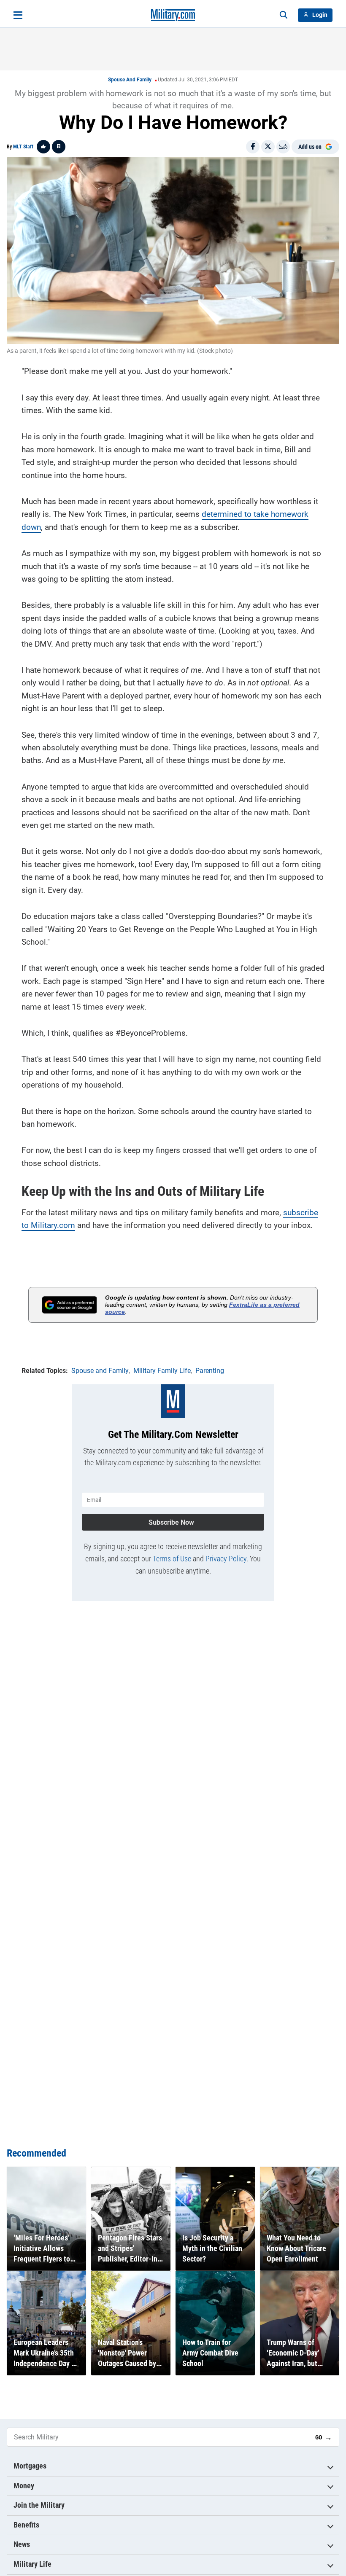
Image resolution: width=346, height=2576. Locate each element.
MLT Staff (23, 147)
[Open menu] (18, 15)
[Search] (284, 15)
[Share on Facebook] (253, 147)
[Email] (283, 147)
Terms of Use (172, 1559)
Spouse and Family (130, 80)
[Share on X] (268, 147)
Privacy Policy (226, 1559)
